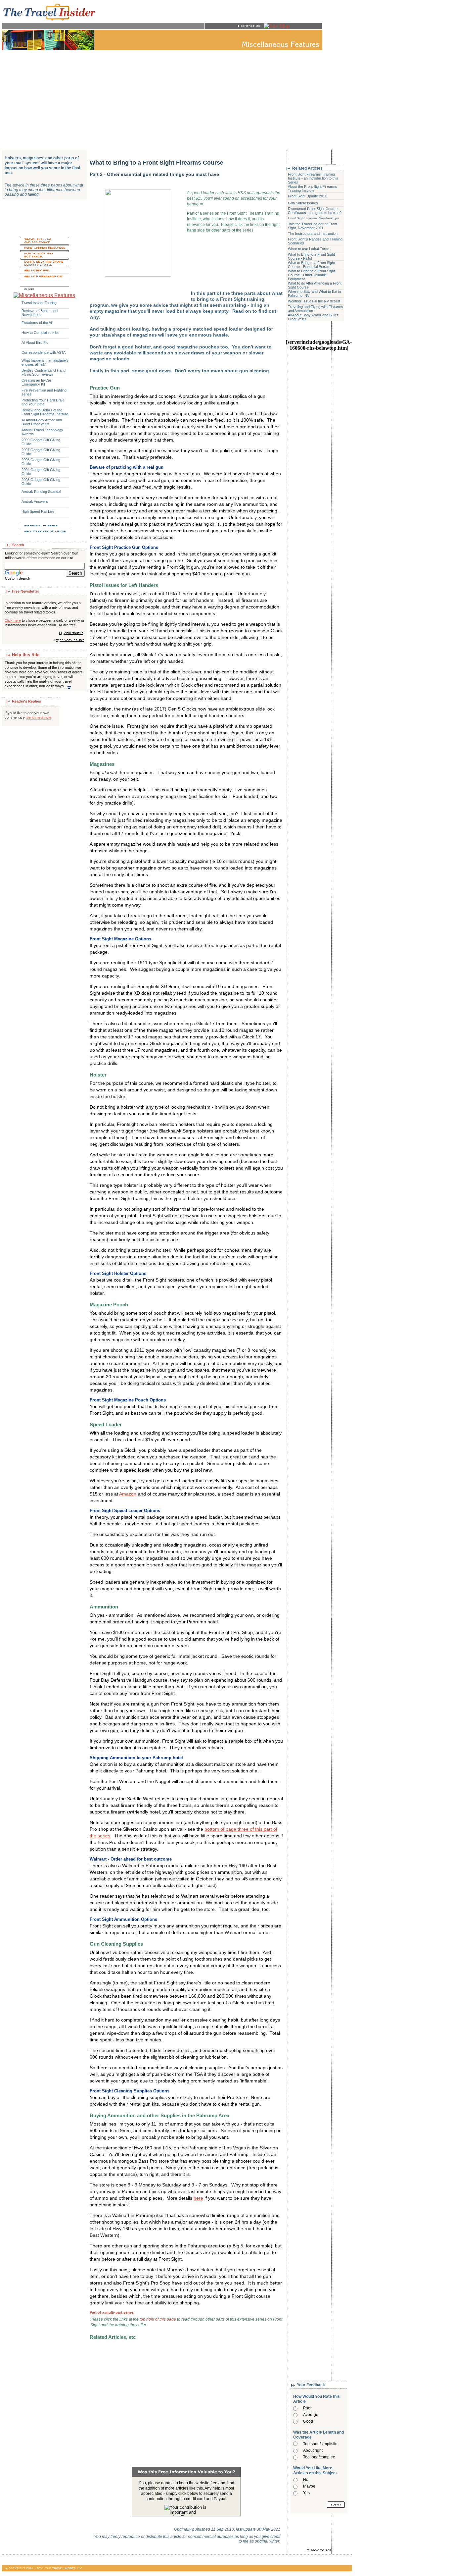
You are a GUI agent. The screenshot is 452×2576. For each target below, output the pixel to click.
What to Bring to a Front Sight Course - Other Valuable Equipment (311, 275)
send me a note (39, 717)
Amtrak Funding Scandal (41, 492)
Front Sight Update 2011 (307, 196)
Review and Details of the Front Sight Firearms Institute (45, 412)
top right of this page (158, 2319)
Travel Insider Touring (39, 303)
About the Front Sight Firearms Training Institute (313, 188)
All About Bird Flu (35, 342)
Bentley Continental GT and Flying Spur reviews (44, 372)
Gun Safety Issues (303, 203)
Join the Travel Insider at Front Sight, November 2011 (313, 226)
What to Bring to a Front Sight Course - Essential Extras (311, 265)
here (198, 2198)
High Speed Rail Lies (38, 511)
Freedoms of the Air (37, 323)
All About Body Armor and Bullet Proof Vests (42, 422)
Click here (13, 620)
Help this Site (26, 655)
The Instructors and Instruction (313, 234)
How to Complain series (41, 333)
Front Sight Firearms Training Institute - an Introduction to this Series (313, 178)
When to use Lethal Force (309, 249)
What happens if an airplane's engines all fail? (45, 362)
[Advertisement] (177, 100)
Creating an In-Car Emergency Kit (36, 382)
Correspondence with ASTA (44, 352)
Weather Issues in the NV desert (314, 301)
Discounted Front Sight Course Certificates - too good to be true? (315, 211)
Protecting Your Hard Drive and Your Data (43, 402)
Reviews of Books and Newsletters (40, 313)
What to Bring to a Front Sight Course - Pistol (311, 256)
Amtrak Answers (35, 501)
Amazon (128, 1494)
